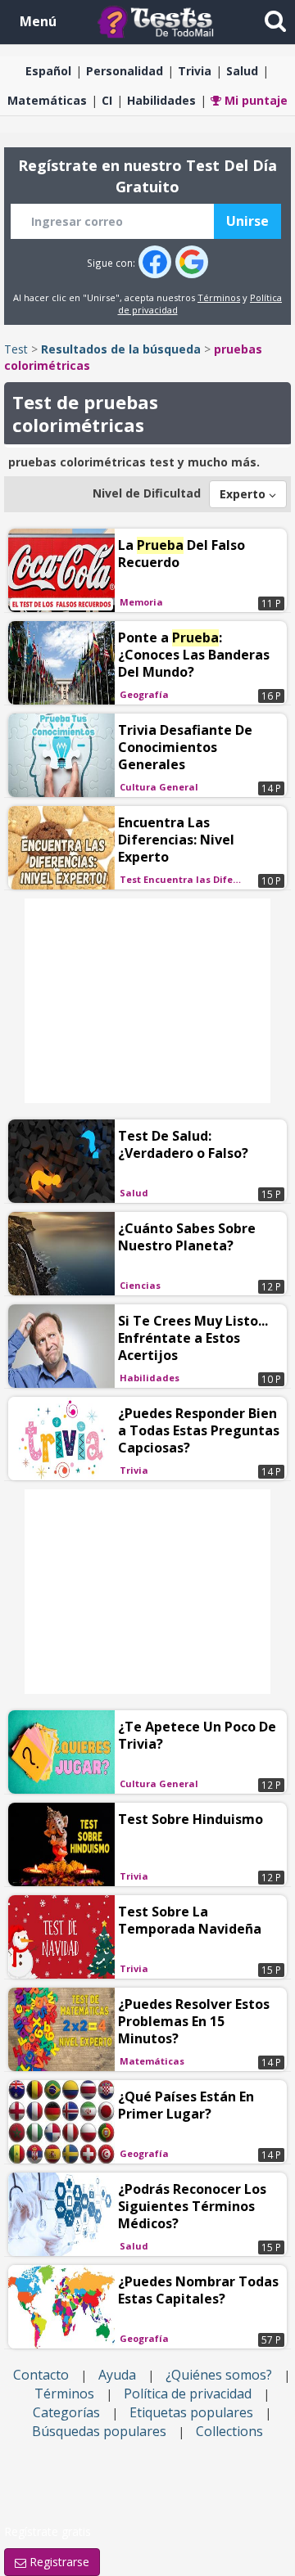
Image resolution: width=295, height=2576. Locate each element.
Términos (219, 297)
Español (48, 71)
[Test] (159, 21)
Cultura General (159, 787)
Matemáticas (47, 100)
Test (16, 349)
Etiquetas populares (191, 2412)
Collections (229, 2431)
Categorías (66, 2412)
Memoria (141, 602)
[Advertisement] (147, 1001)
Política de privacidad (188, 2394)
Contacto (41, 2375)
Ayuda (117, 2375)
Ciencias (140, 1285)
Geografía (144, 694)
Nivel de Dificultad (147, 493)
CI (107, 100)
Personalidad (125, 71)
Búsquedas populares (99, 2431)
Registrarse (58, 2562)
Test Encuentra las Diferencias (184, 879)
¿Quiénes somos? (219, 2375)
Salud (242, 71)
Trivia (195, 71)
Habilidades (161, 100)
